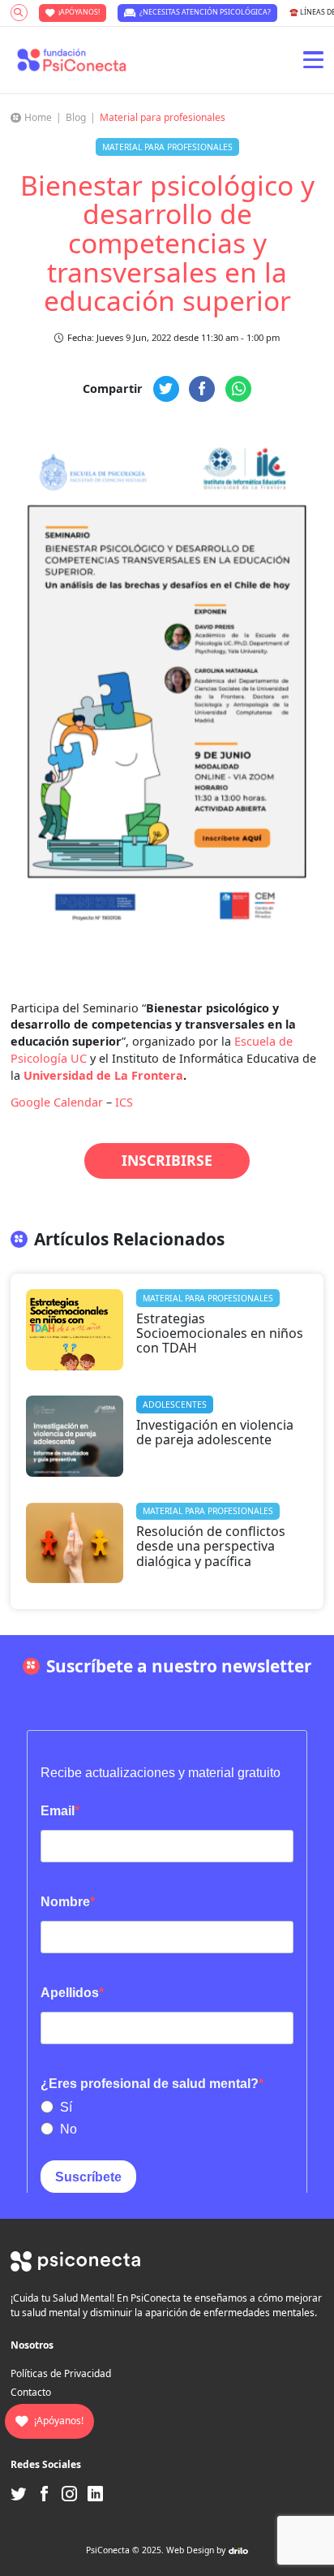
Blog (76, 117)
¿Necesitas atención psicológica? (205, 12)
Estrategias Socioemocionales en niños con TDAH (220, 1333)
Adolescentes (175, 1405)
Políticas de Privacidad (61, 2373)
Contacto (31, 2392)
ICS (124, 1102)
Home (38, 117)
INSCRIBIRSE (167, 1160)
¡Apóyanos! (79, 12)
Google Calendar (57, 1102)
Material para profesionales (163, 117)
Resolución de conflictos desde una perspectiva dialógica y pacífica (211, 1546)
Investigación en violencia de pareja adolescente (215, 1432)
